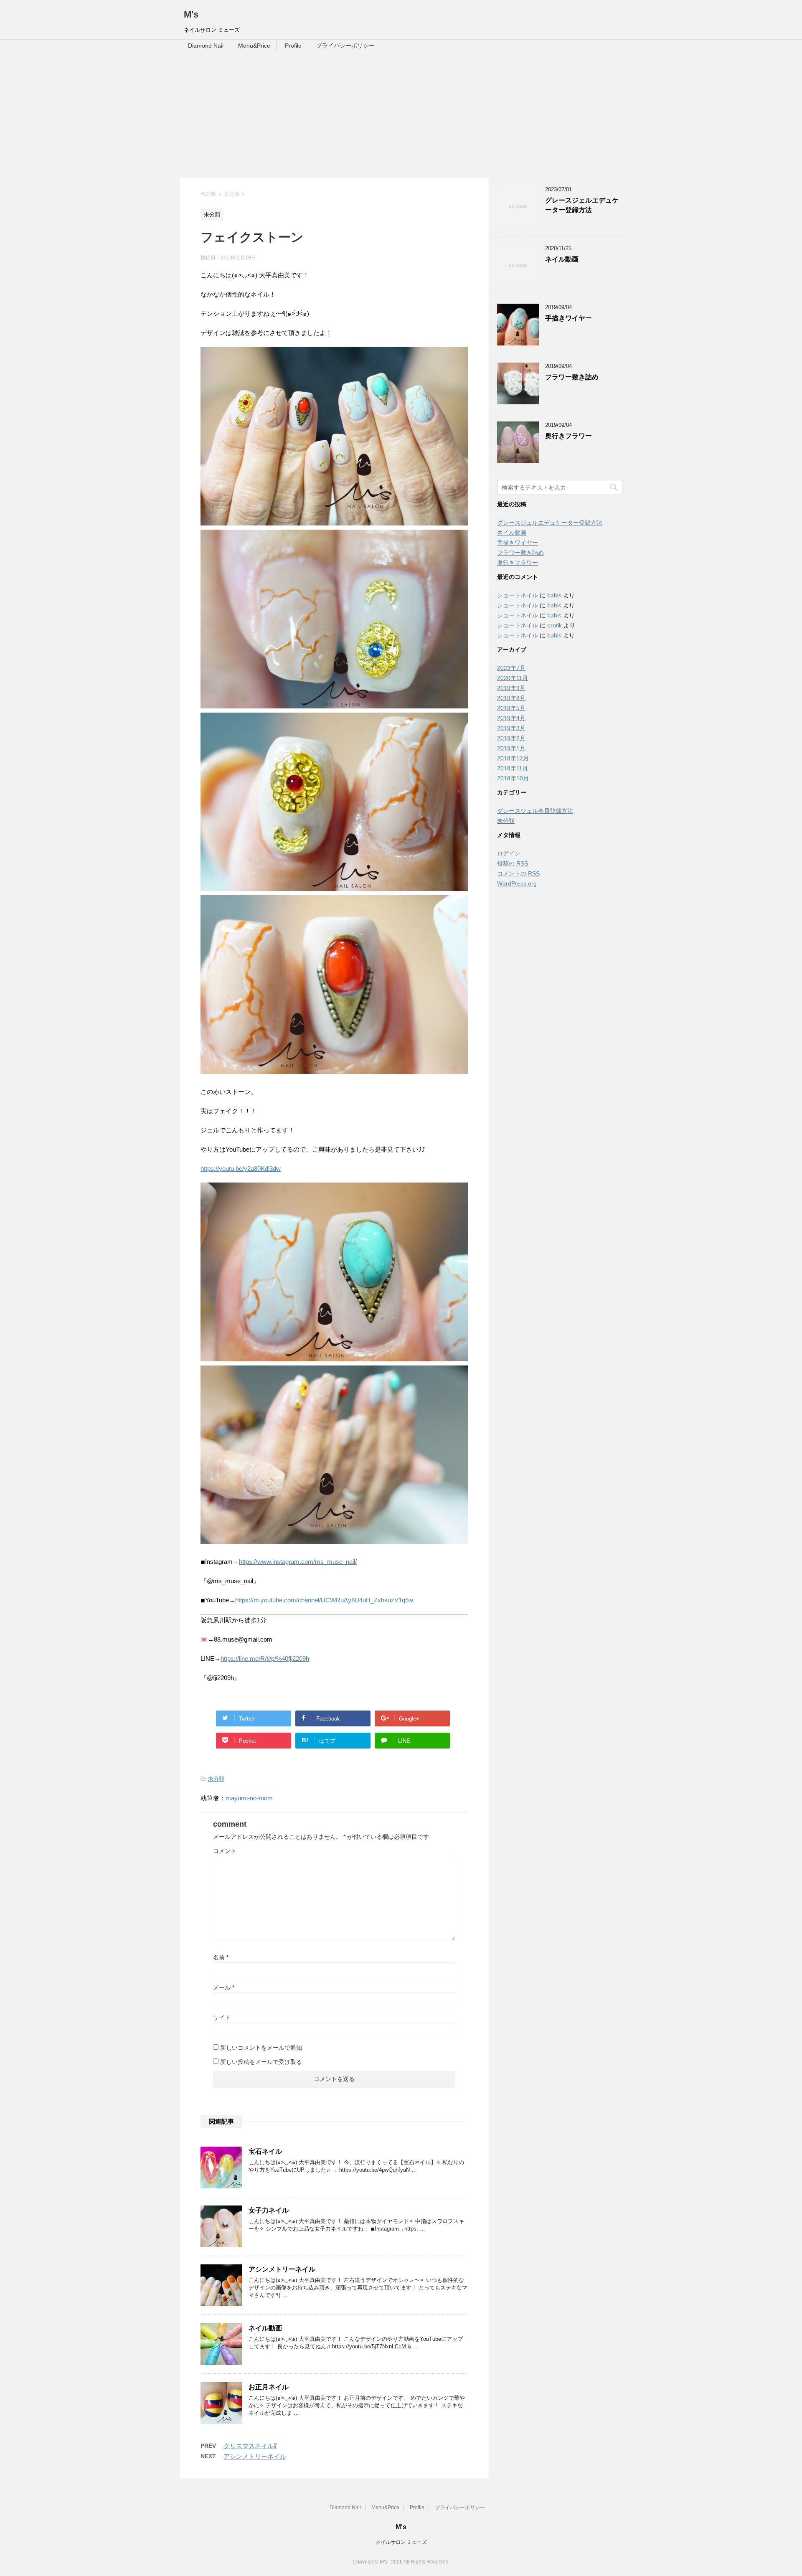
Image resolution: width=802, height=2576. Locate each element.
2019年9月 (511, 688)
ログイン (509, 853)
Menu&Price (254, 46)
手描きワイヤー (569, 318)
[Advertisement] (401, 115)
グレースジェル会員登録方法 (535, 811)
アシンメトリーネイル (282, 2269)
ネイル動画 (265, 2328)
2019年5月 (511, 708)
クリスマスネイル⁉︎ (250, 2446)
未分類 (216, 1779)
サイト (222, 2018)
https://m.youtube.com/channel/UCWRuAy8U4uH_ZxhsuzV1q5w (324, 1600)
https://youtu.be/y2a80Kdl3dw (241, 1169)
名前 (221, 1957)
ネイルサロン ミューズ (401, 2542)
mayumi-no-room (249, 1798)
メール (224, 1987)
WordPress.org (517, 883)
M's (191, 14)
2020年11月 (513, 678)
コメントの (518, 873)
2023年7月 (511, 668)
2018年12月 (513, 758)
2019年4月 (511, 718)
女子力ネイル (269, 2210)
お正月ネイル (269, 2387)
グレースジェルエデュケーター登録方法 (582, 205)
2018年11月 (513, 768)
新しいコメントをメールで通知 (261, 2048)
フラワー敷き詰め (572, 377)
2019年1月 (511, 748)
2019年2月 (511, 738)
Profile (293, 46)
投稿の (513, 863)
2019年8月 (511, 698)
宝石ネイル (265, 2151)
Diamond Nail (206, 46)
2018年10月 (513, 778)
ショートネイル (518, 595)
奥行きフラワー (569, 436)
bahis (554, 595)
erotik (555, 625)
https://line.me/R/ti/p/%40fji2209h (265, 1659)
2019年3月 (511, 728)
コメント (225, 1851)
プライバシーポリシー (345, 46)
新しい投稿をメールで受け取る (261, 2062)
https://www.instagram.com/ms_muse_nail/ (298, 1562)
